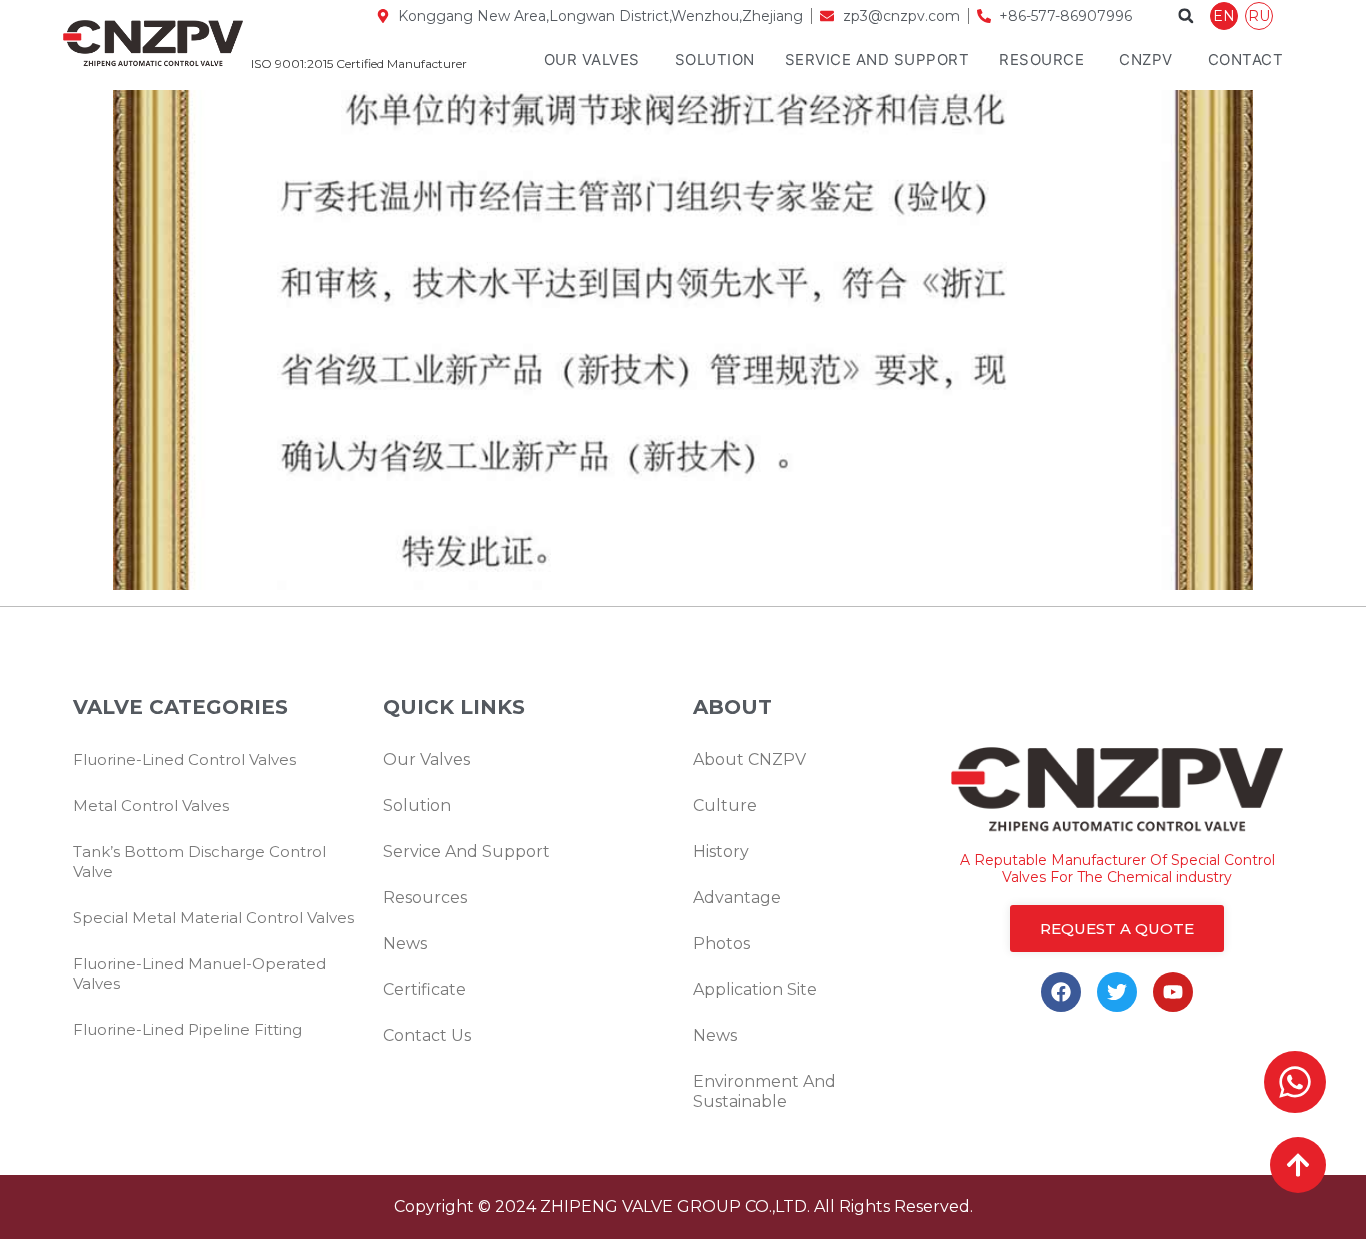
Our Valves (592, 59)
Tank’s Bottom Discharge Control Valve (199, 861)
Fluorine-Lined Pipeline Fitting (187, 1029)
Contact (1246, 59)
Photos (721, 943)
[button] (1186, 16)
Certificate (424, 989)
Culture (725, 805)
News (405, 943)
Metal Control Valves (151, 805)
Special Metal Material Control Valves (213, 917)
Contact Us (427, 1035)
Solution (715, 59)
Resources (425, 897)
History (721, 851)
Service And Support (877, 59)
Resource (1041, 59)
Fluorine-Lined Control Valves (184, 759)
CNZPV (1146, 59)
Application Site (755, 989)
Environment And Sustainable (764, 1091)
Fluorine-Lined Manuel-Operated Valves (199, 973)
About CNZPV (749, 759)
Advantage (737, 897)
